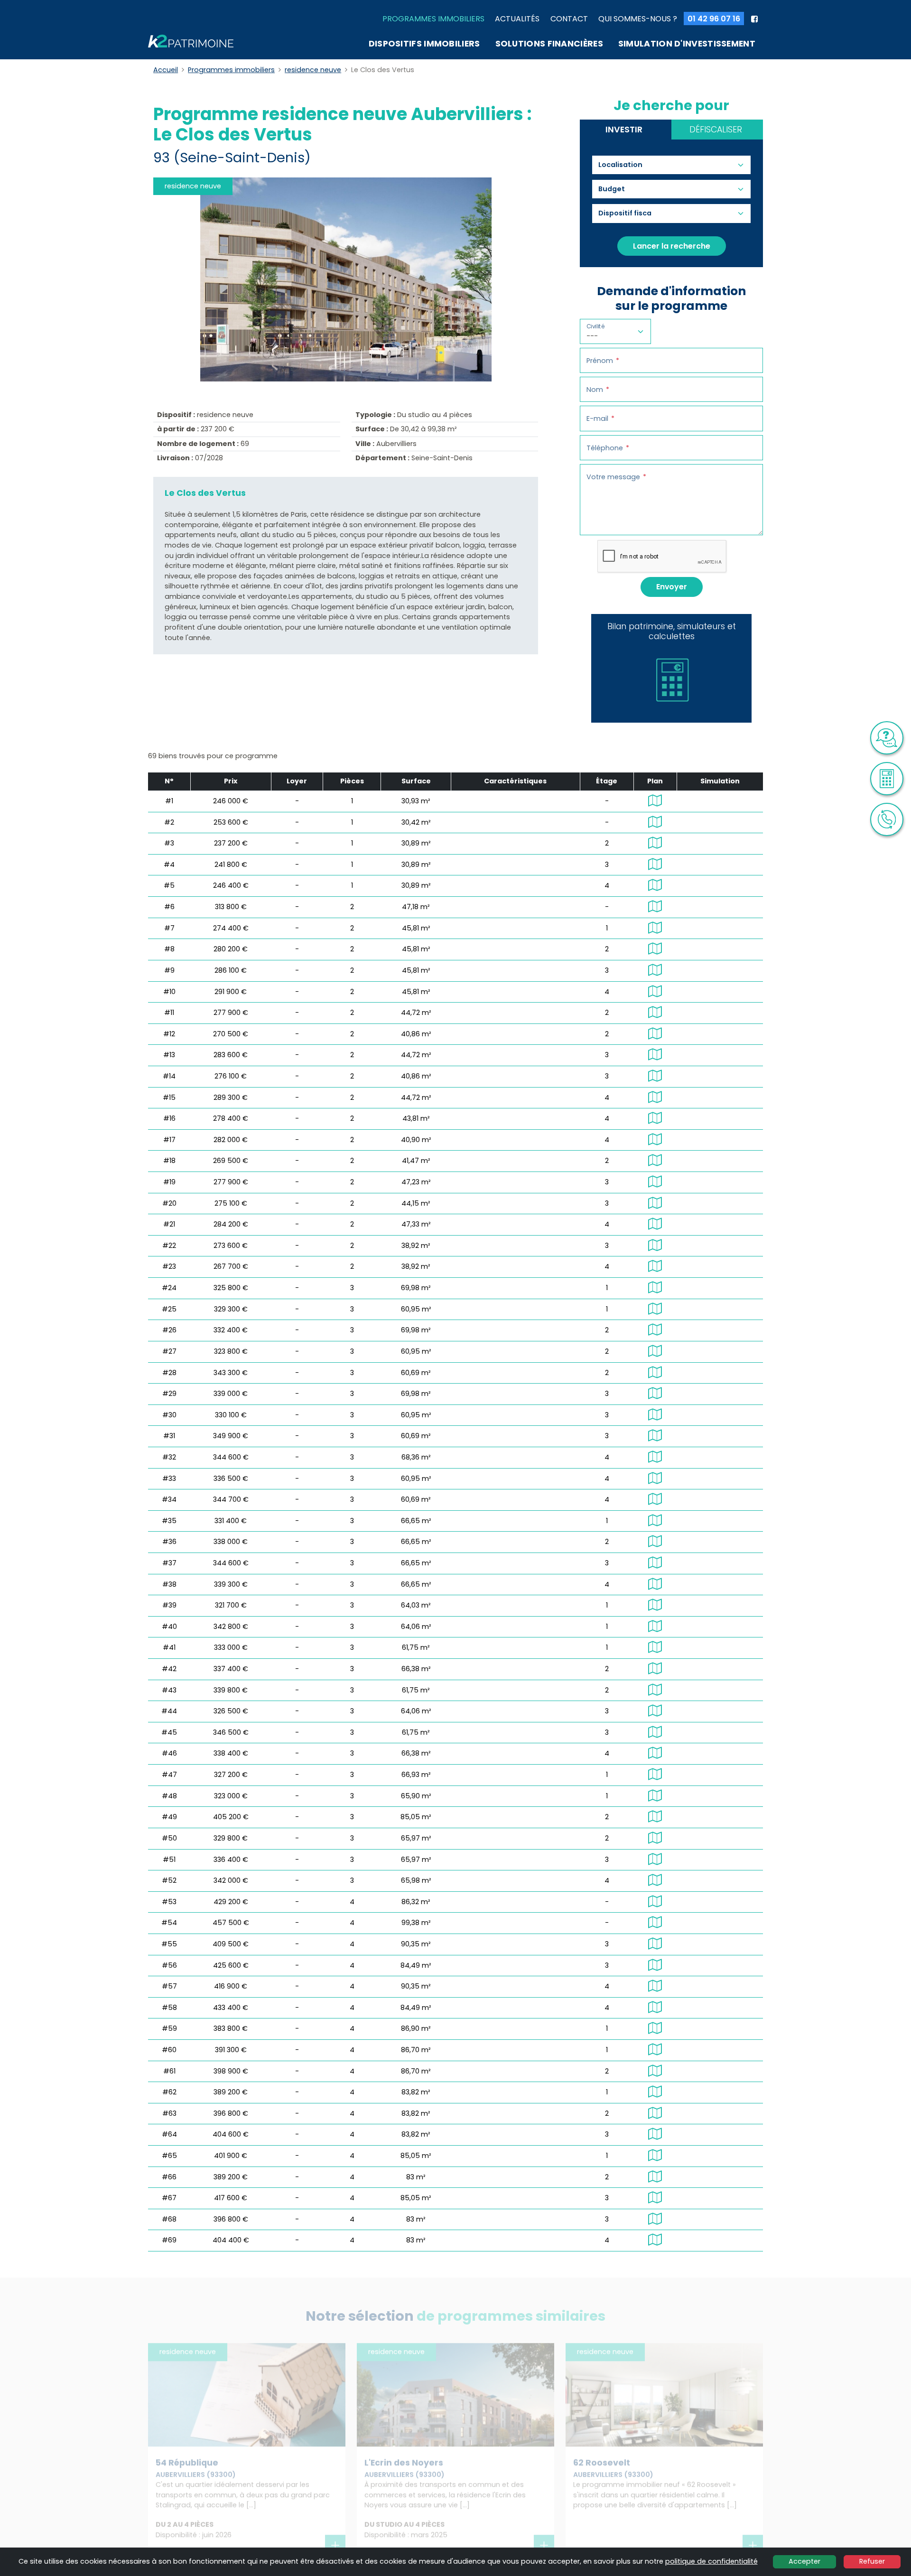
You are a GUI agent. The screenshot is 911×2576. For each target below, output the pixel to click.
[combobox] (625, 165)
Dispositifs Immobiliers (424, 44)
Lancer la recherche (672, 246)
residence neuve (313, 70)
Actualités (517, 19)
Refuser (872, 2561)
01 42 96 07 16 (714, 19)
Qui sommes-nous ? (638, 19)
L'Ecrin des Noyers (404, 2463)
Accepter (804, 2561)
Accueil (166, 70)
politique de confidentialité (711, 2561)
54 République (187, 2463)
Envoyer (672, 587)
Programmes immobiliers (433, 19)
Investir (624, 130)
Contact (569, 19)
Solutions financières (549, 44)
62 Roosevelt (602, 2463)
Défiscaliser (716, 130)
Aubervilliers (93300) (196, 2474)
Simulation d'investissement (687, 44)
